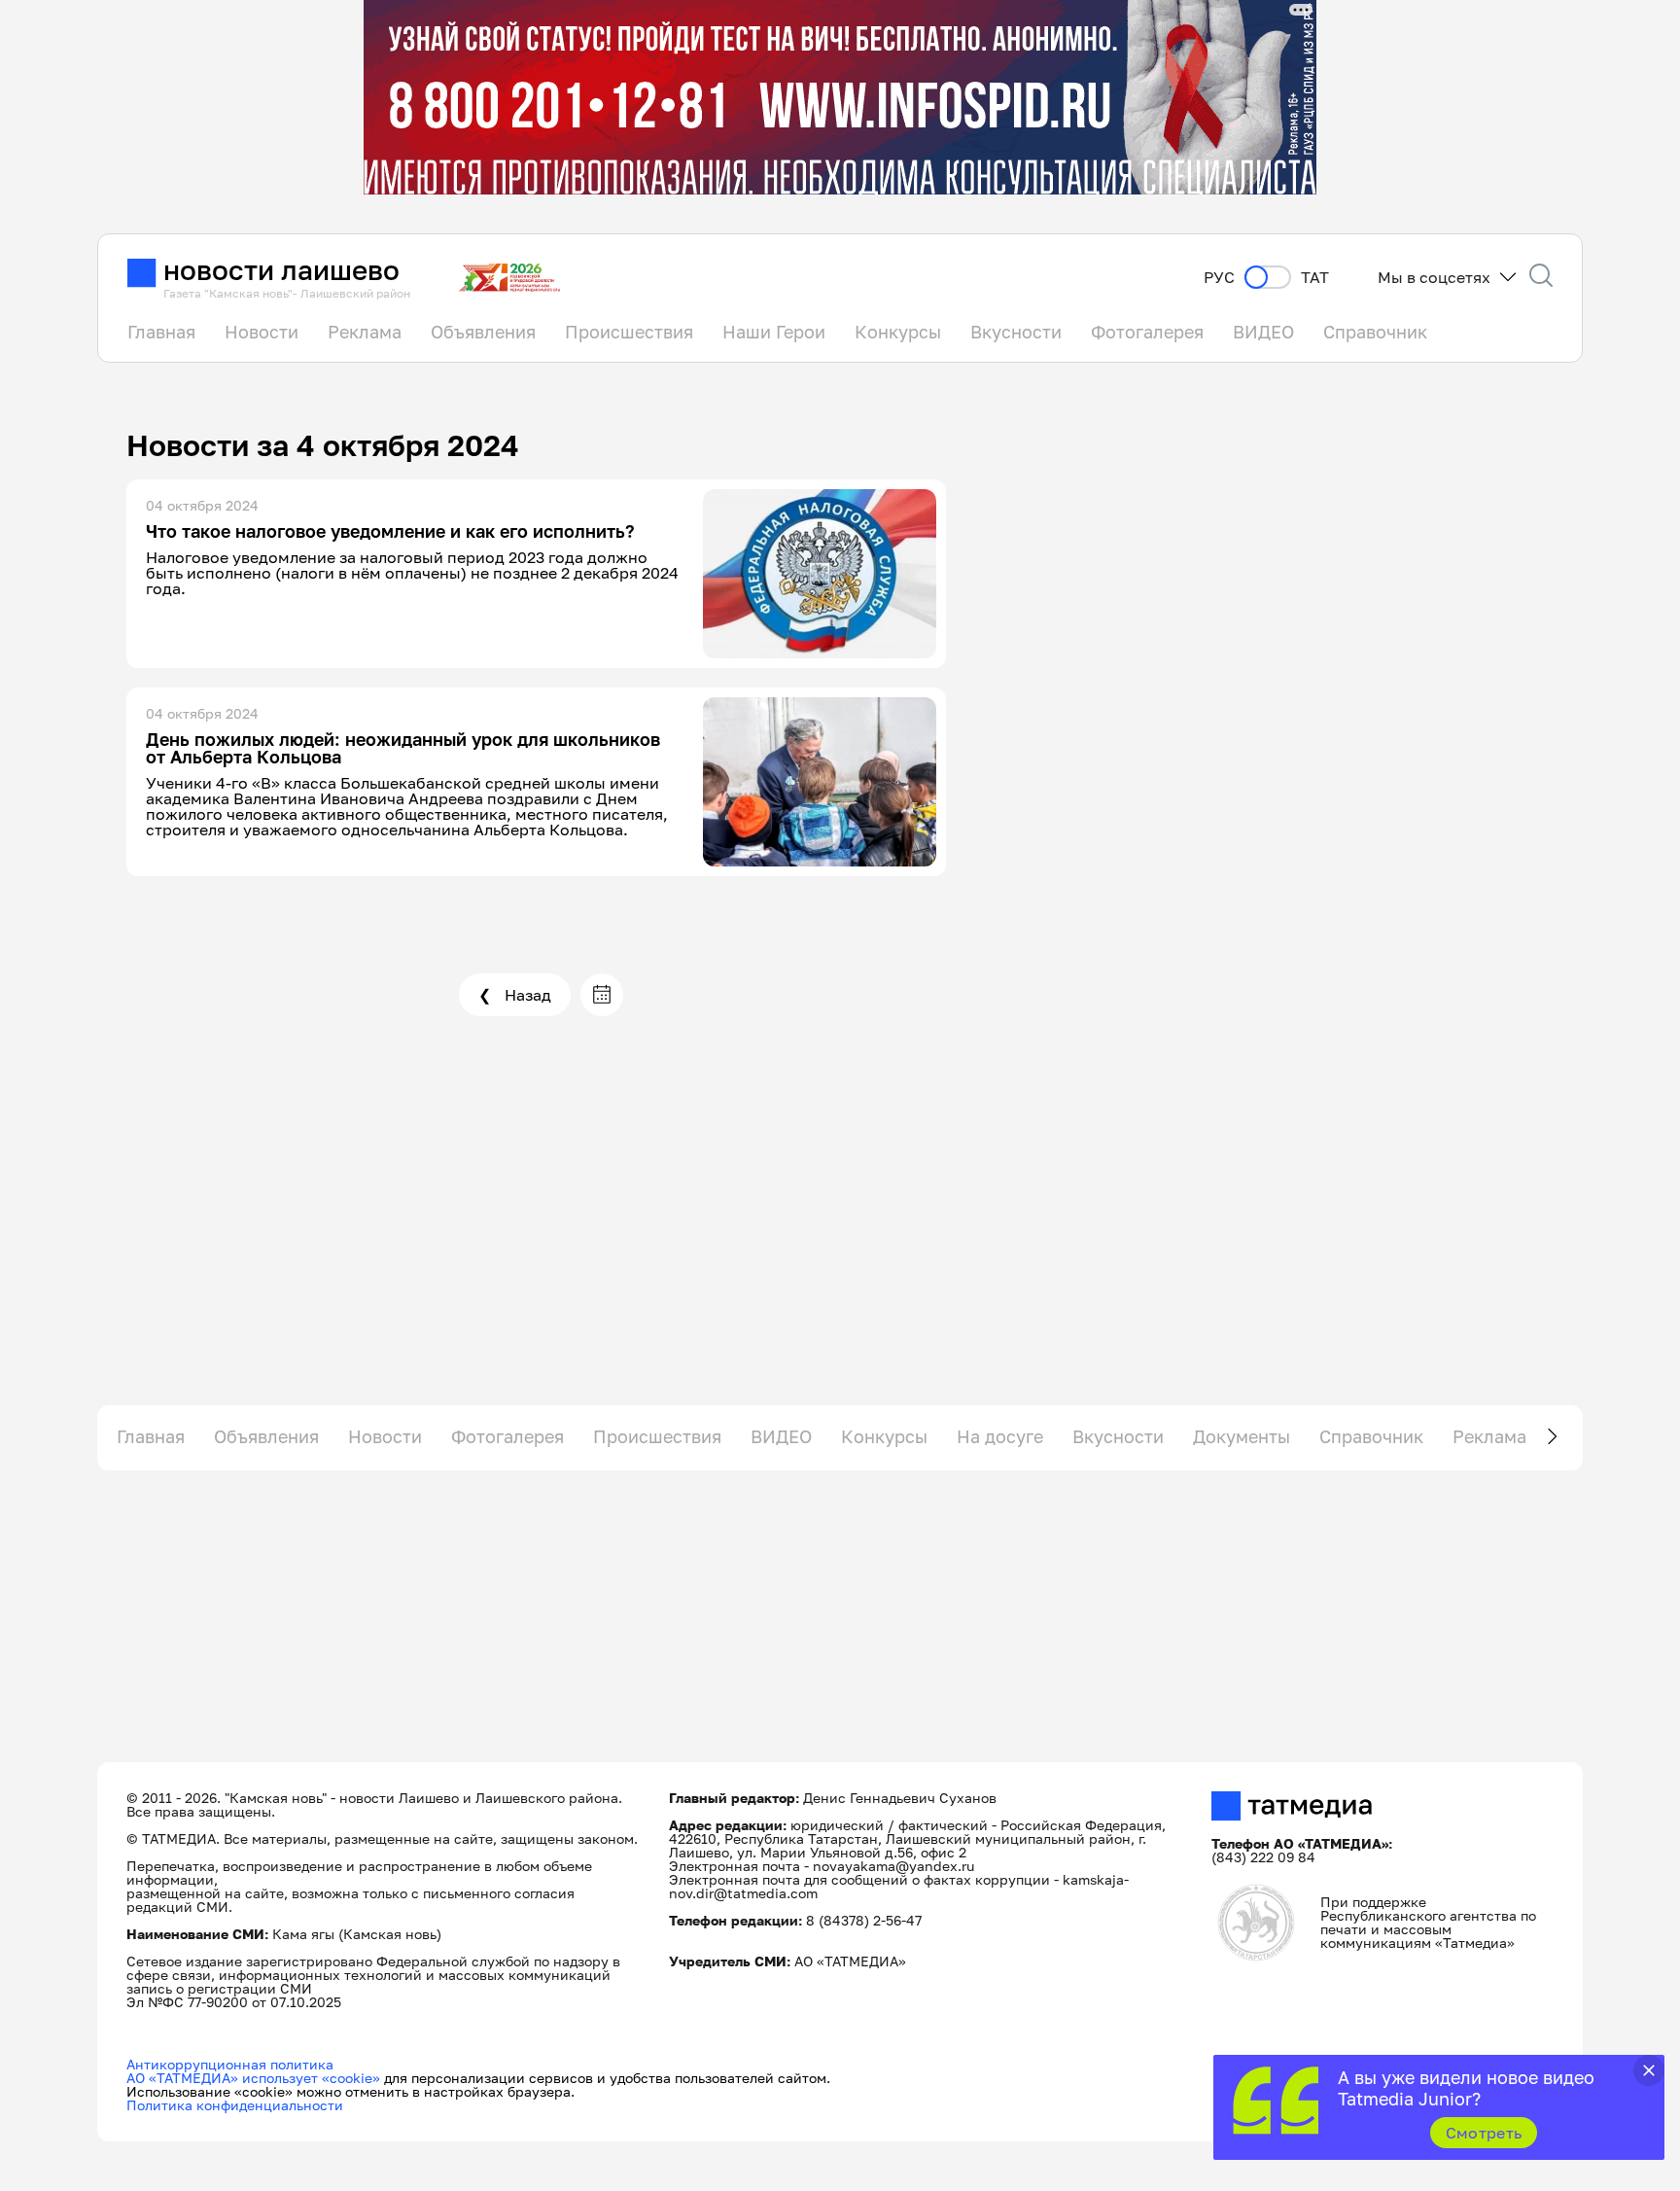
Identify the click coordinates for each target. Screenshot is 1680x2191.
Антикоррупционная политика (230, 2064)
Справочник (1375, 332)
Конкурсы (898, 332)
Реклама (365, 332)
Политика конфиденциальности (235, 2105)
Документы (1242, 1436)
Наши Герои (774, 332)
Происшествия (629, 332)
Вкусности (1016, 332)
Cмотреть (1484, 2133)
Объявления (483, 332)
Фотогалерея (1147, 332)
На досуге (1000, 1436)
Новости (262, 332)
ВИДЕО (1263, 332)
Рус (1219, 278)
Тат (1315, 278)
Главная (161, 332)
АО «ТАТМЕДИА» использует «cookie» (253, 2078)
